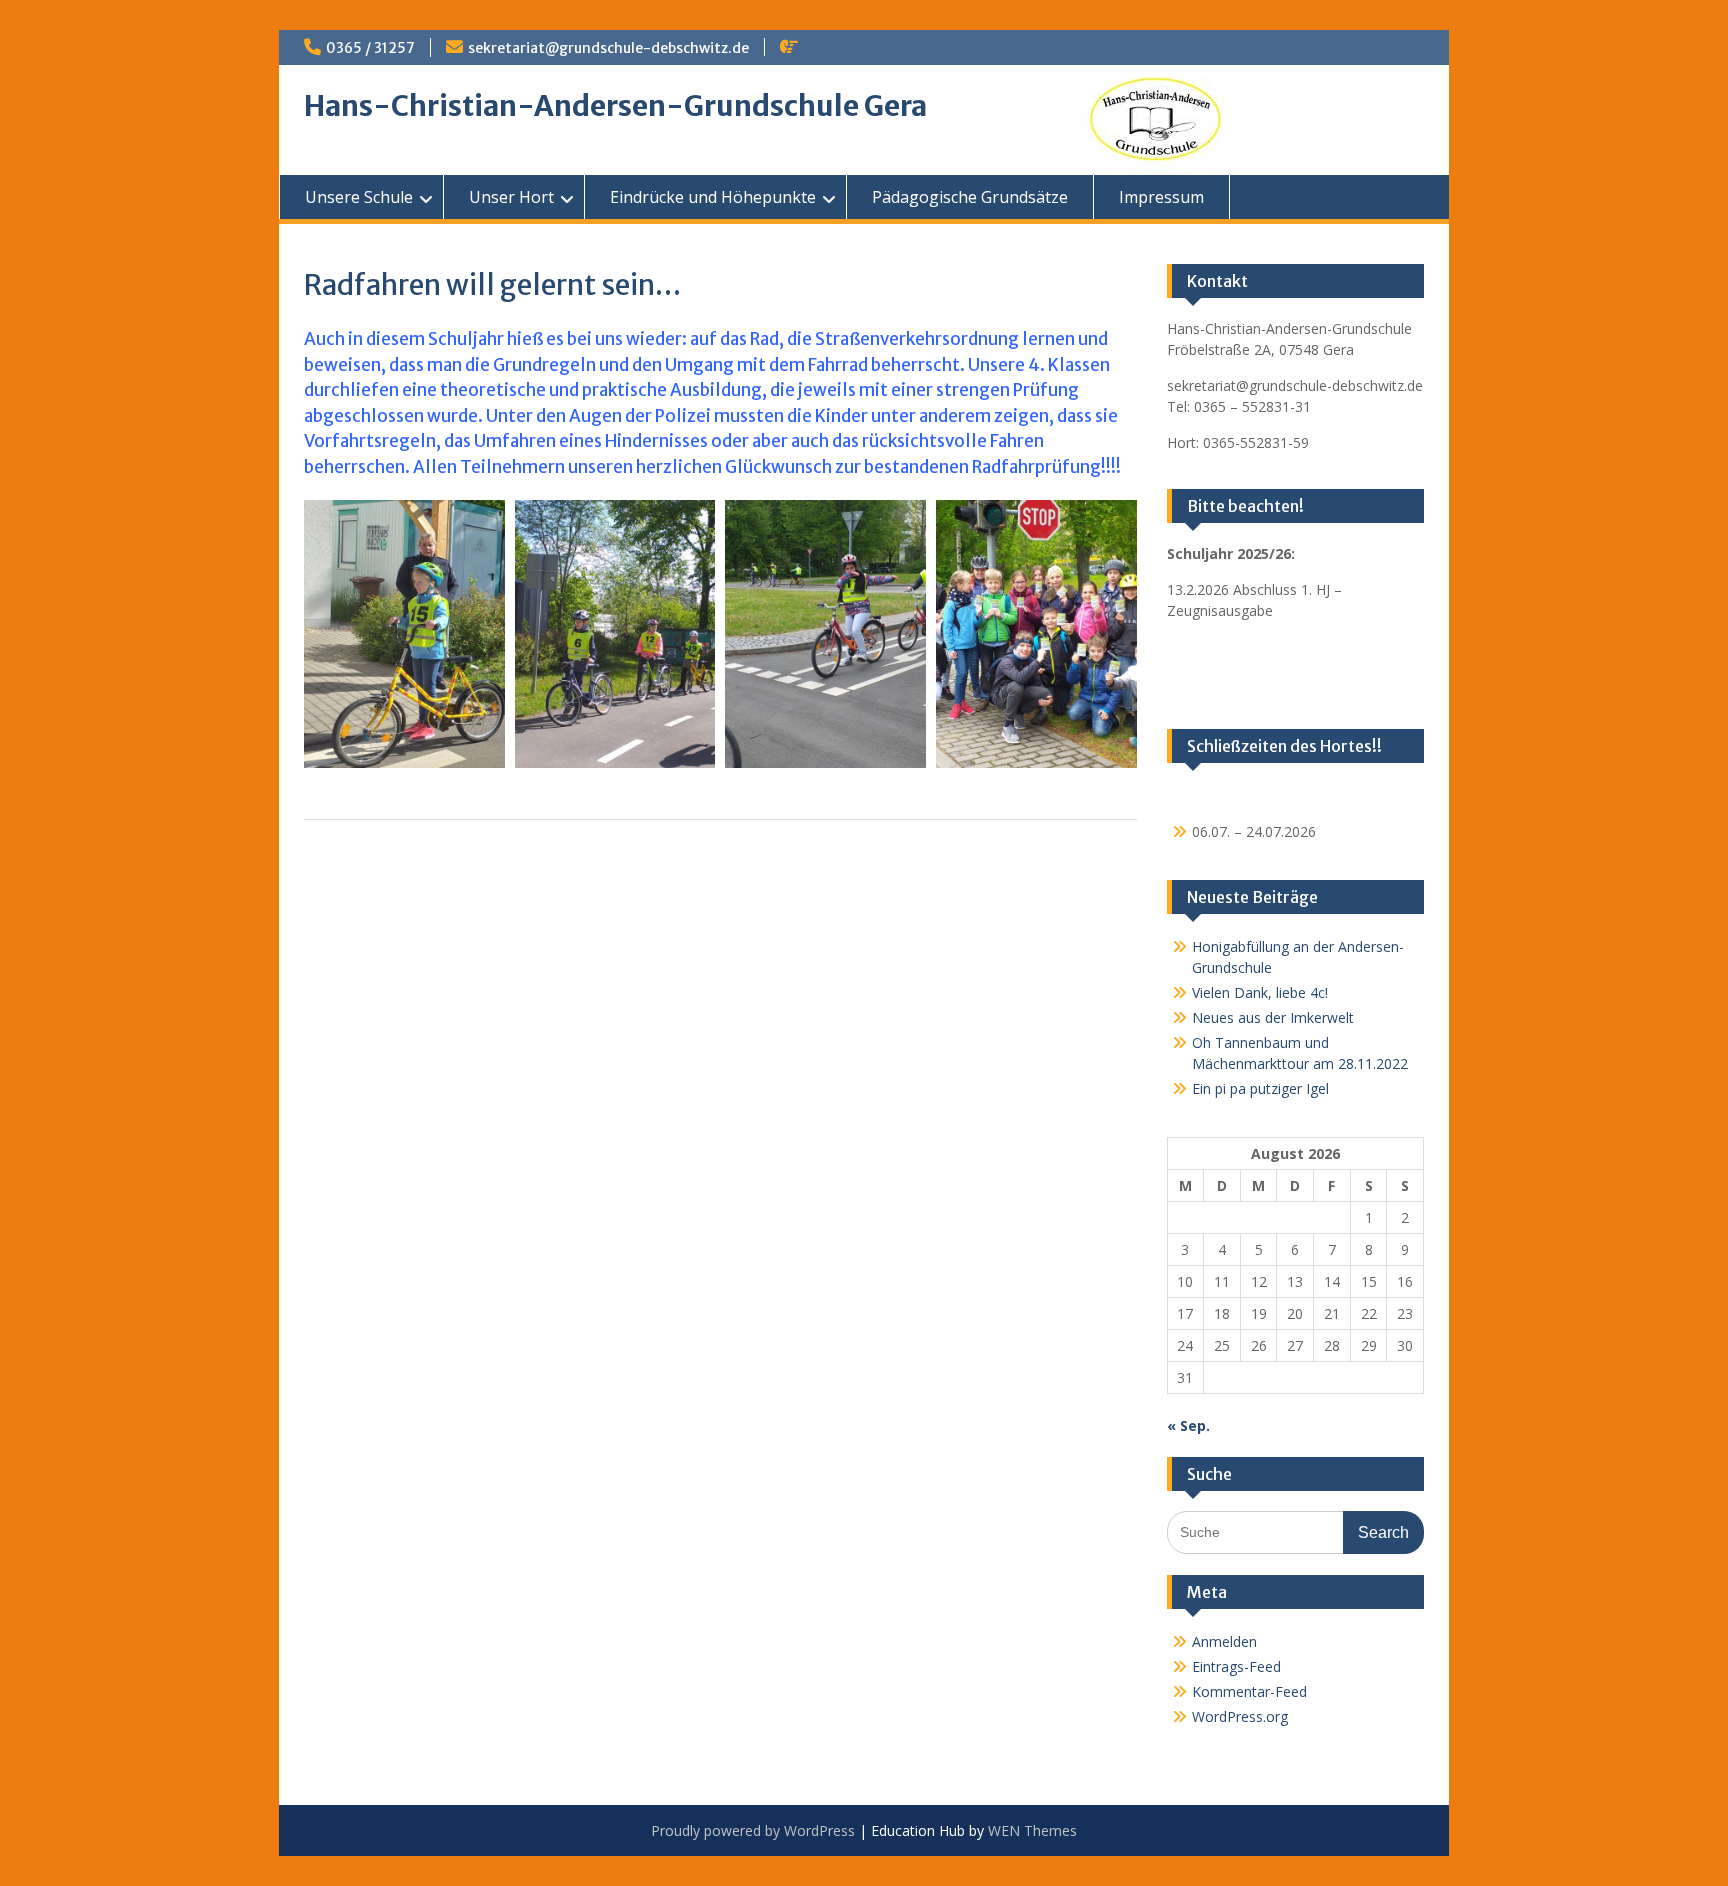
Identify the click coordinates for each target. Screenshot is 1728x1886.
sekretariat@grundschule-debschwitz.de (608, 48)
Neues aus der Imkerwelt (1273, 1017)
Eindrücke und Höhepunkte (713, 197)
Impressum (1161, 197)
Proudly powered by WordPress (753, 1830)
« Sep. (1188, 1425)
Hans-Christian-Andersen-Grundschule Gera (615, 106)
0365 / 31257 (370, 48)
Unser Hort (511, 197)
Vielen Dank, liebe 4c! (1260, 992)
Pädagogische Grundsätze (970, 197)
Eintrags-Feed (1236, 1666)
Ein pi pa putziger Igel (1260, 1088)
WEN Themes (1032, 1830)
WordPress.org (1240, 1716)
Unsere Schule (359, 197)
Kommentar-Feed (1249, 1691)
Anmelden (1224, 1641)
